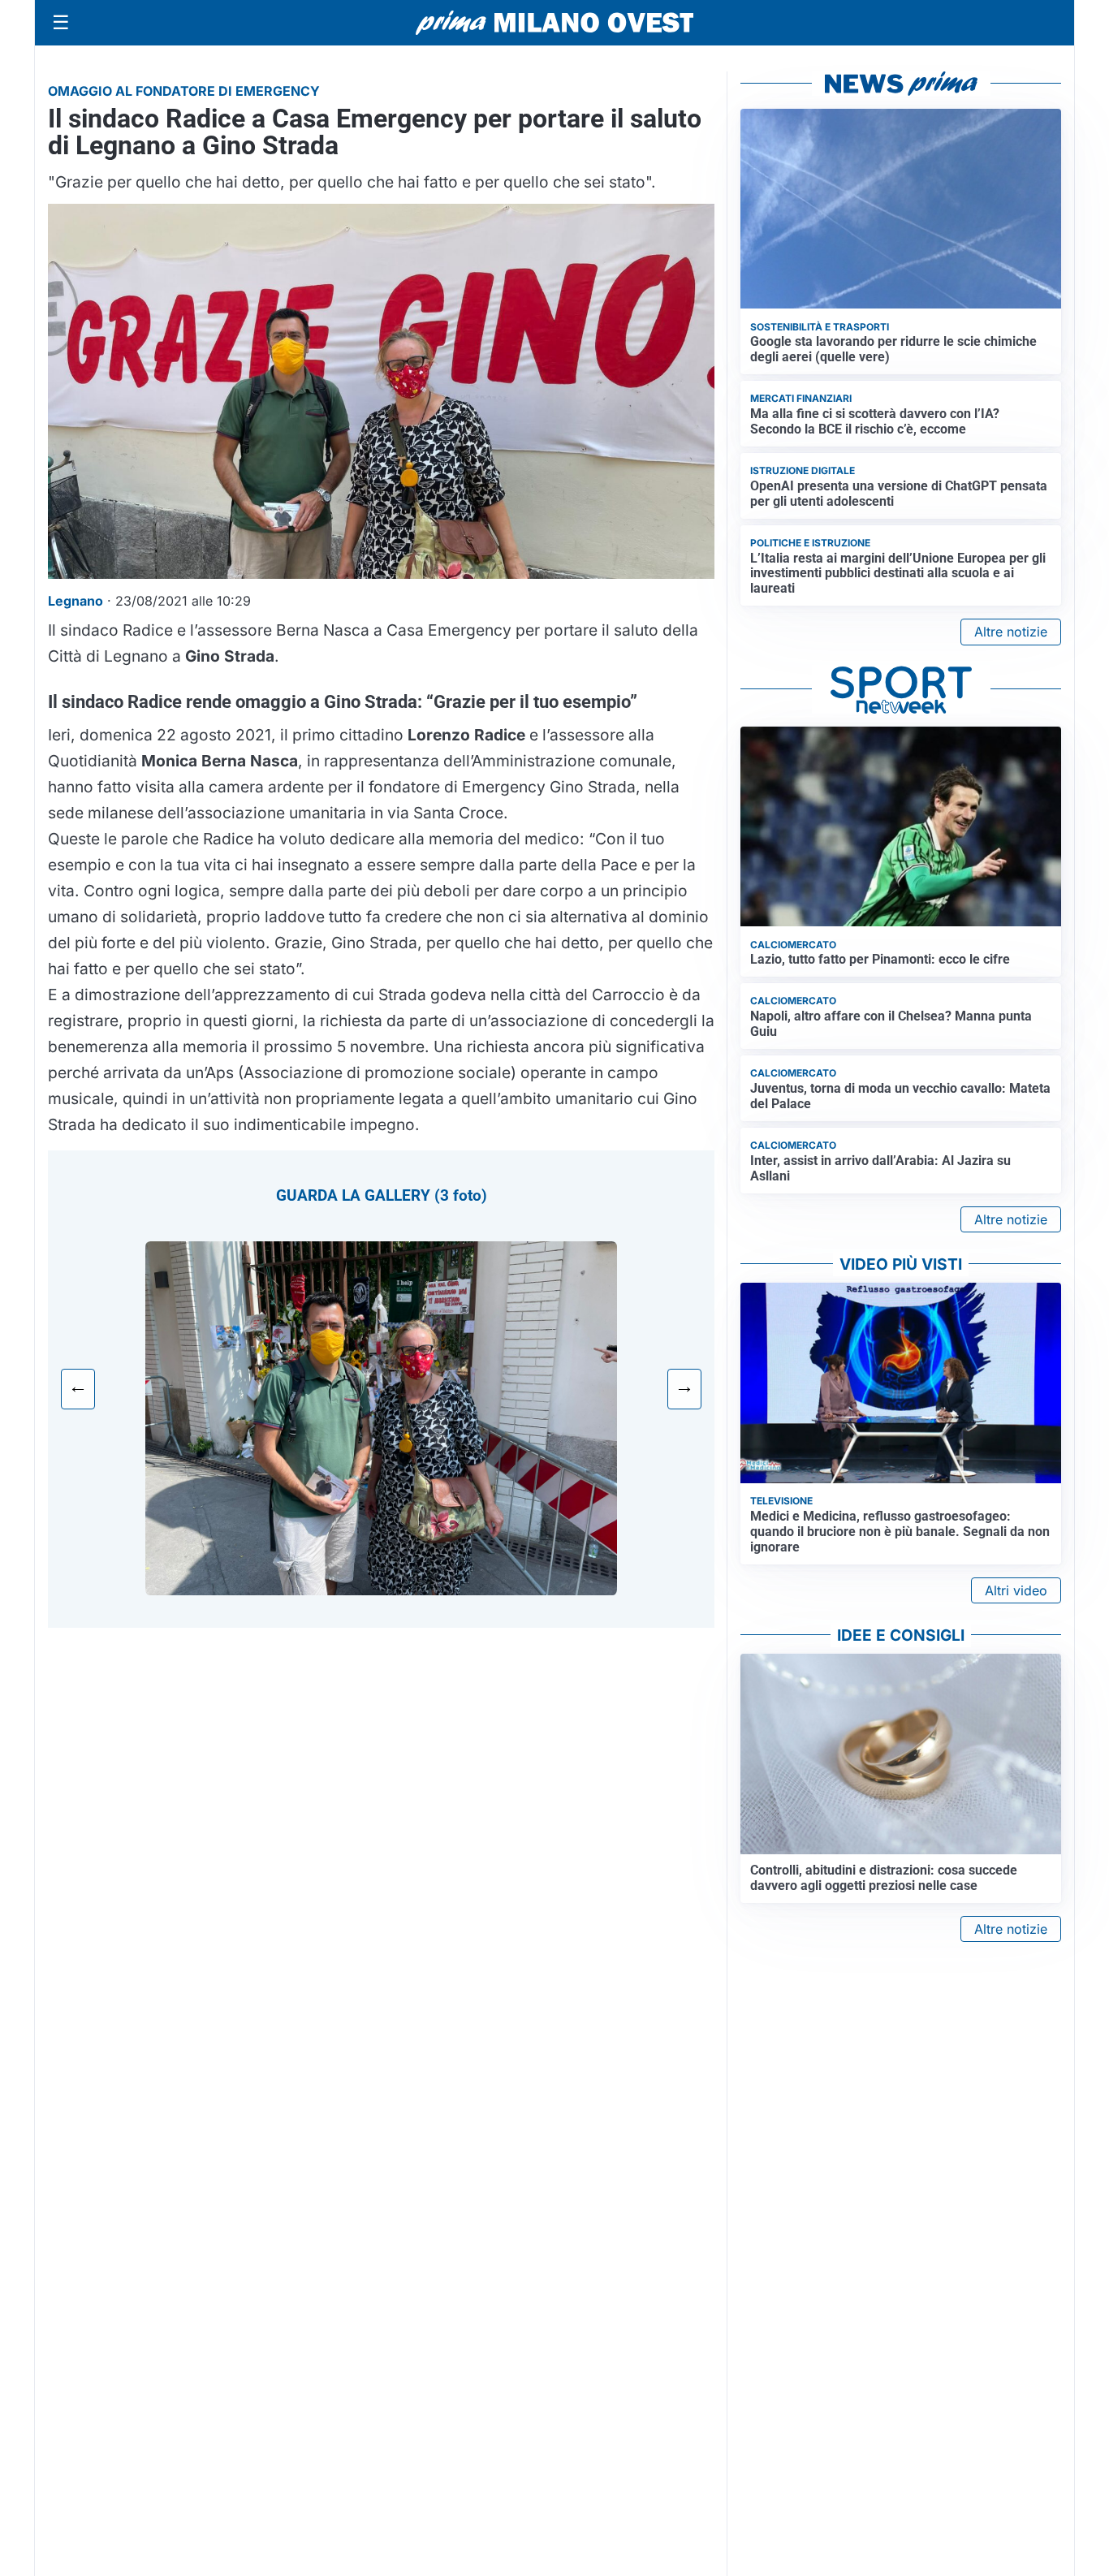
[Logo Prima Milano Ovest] (554, 23)
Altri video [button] (1016, 1590)
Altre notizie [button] (1011, 632)
